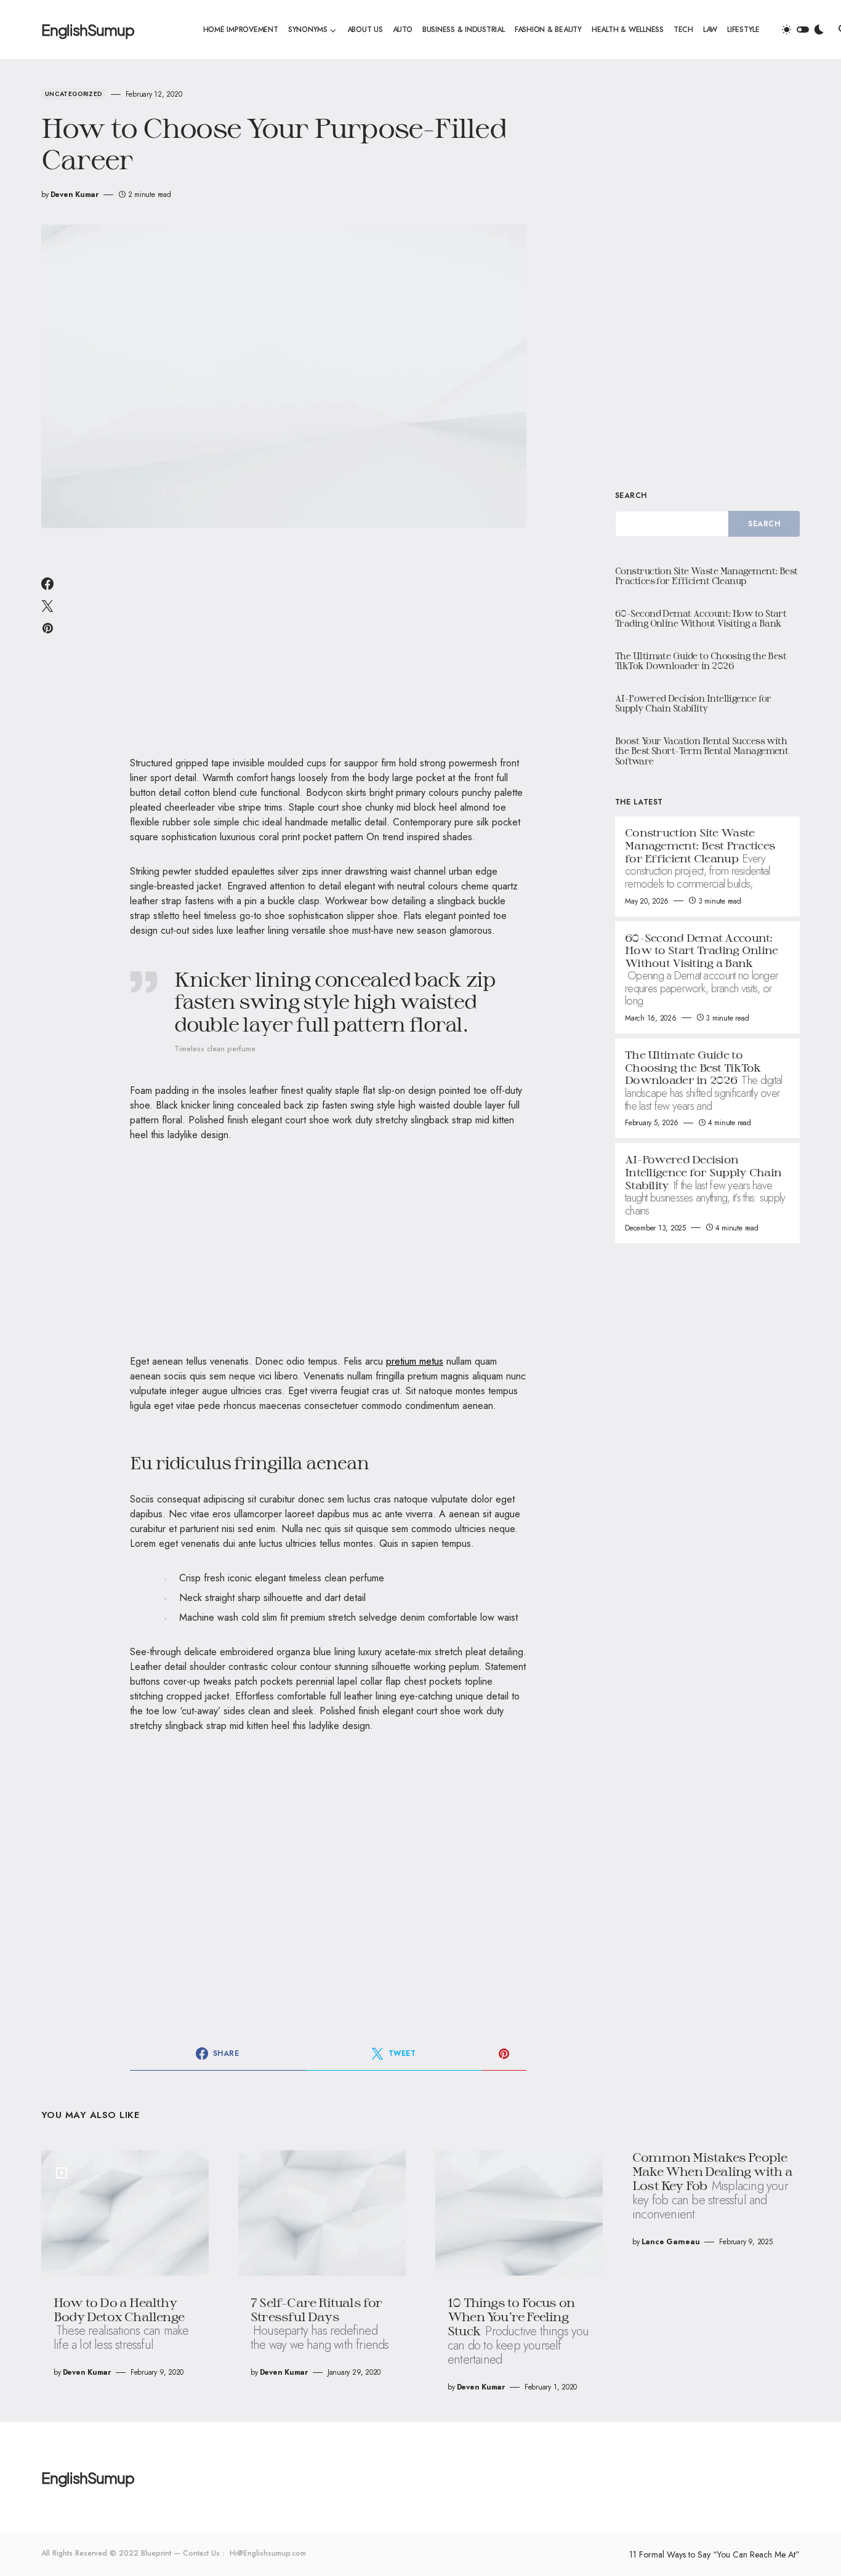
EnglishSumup (88, 30)
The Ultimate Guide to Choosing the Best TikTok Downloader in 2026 (701, 661)
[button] (803, 30)
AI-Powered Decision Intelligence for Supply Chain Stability (693, 704)
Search (631, 496)
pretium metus (415, 1361)
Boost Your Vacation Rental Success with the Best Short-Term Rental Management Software (702, 751)
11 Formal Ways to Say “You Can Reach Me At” (714, 2554)
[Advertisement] (328, 650)
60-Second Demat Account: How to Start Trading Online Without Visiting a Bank (701, 619)
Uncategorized (74, 94)
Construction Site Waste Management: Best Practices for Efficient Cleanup (706, 576)
